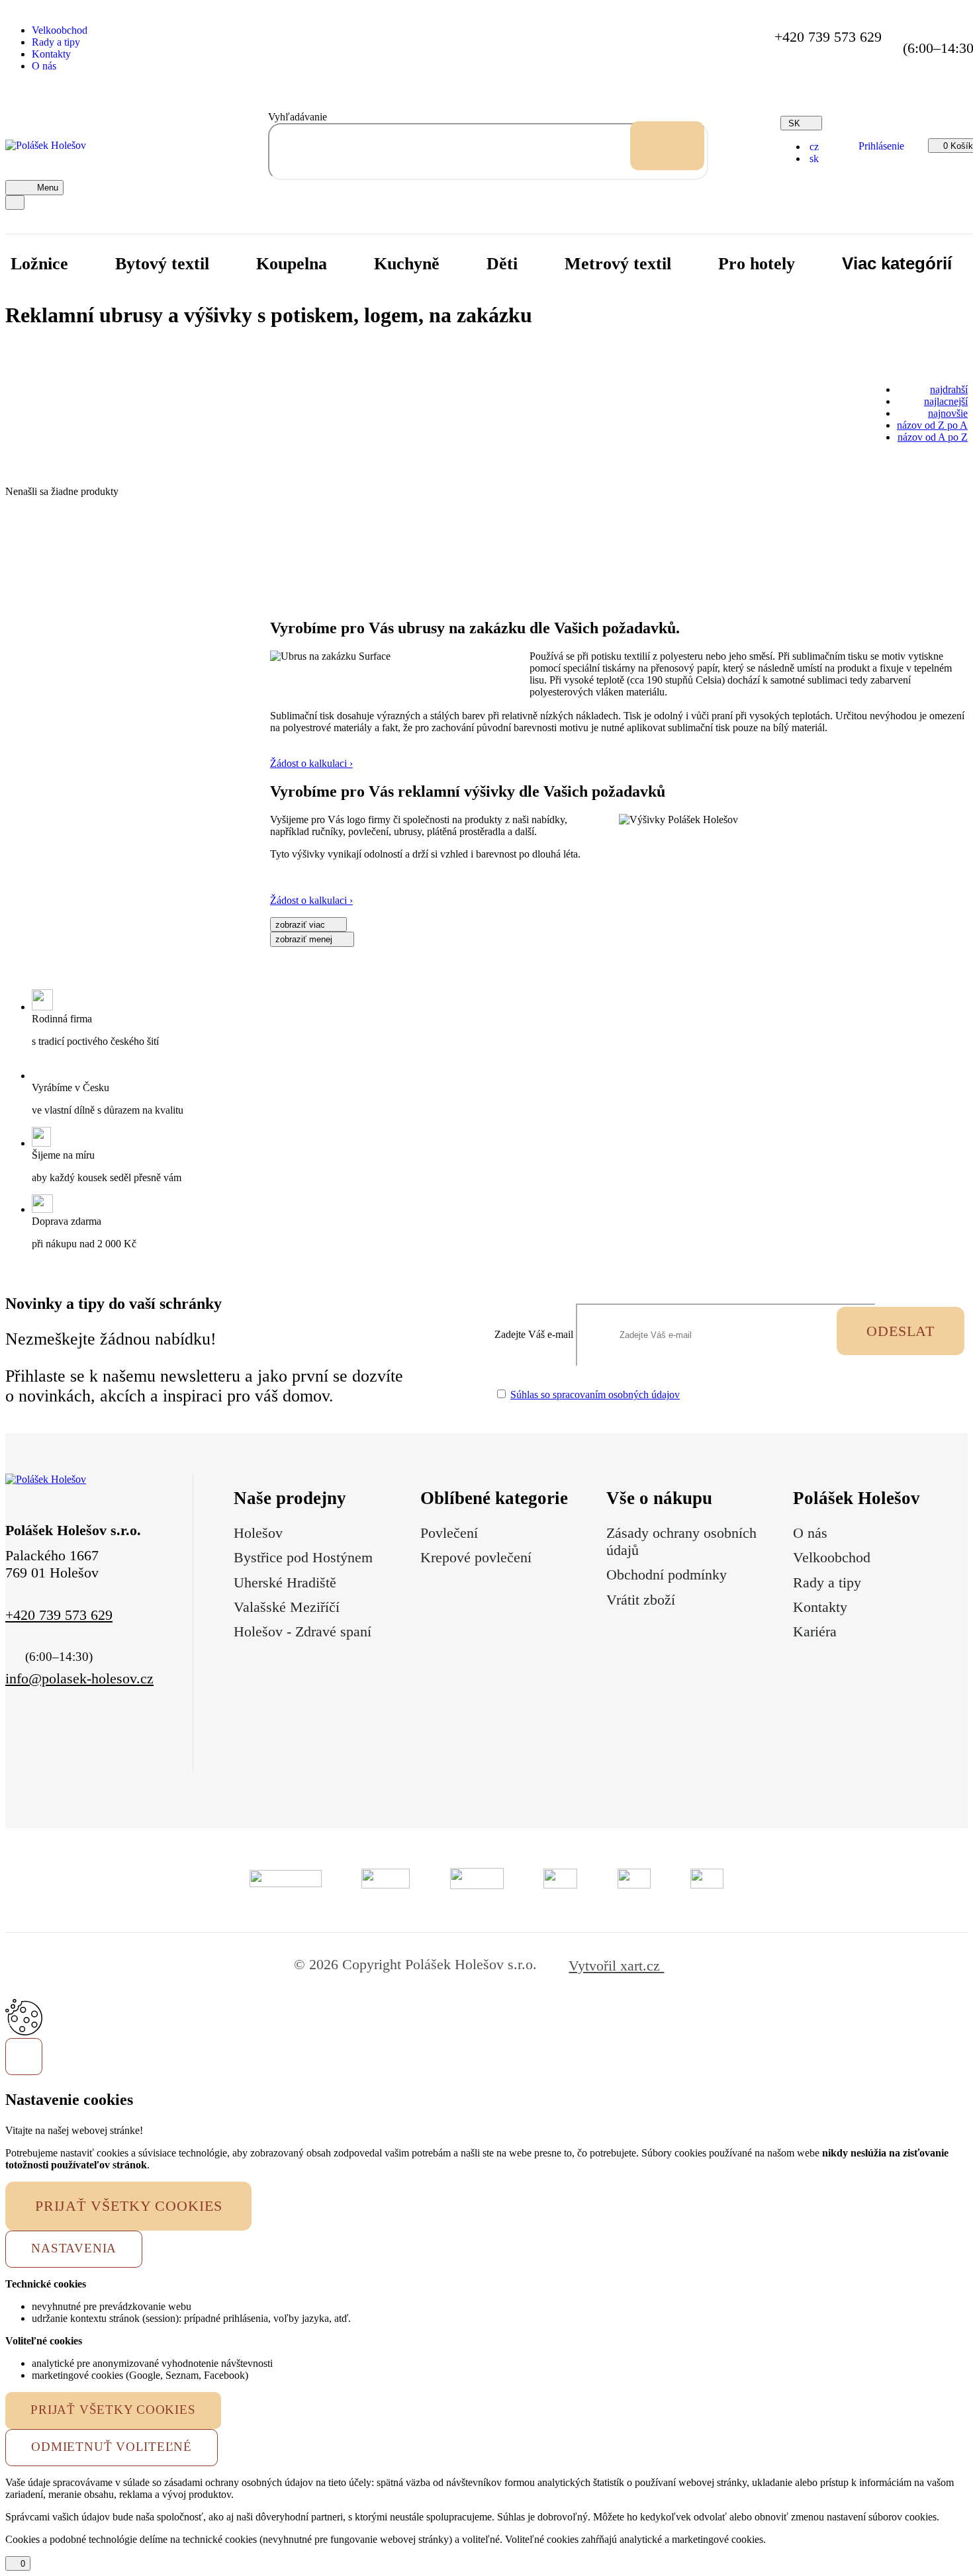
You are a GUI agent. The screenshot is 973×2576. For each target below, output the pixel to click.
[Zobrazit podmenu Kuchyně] (461, 264)
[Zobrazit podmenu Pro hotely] (816, 264)
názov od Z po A (932, 425)
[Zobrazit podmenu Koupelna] (348, 264)
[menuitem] (813, 147)
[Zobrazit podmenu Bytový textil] (230, 264)
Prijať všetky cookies (129, 2206)
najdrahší (949, 389)
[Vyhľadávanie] (667, 146)
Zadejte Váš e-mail (534, 1334)
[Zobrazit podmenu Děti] (539, 264)
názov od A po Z (933, 437)
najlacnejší (946, 401)
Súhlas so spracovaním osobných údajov (595, 1395)
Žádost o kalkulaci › (311, 763)
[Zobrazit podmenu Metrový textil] (692, 264)
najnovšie (948, 413)
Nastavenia (74, 2248)
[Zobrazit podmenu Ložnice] (89, 264)
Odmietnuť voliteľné (112, 2447)
